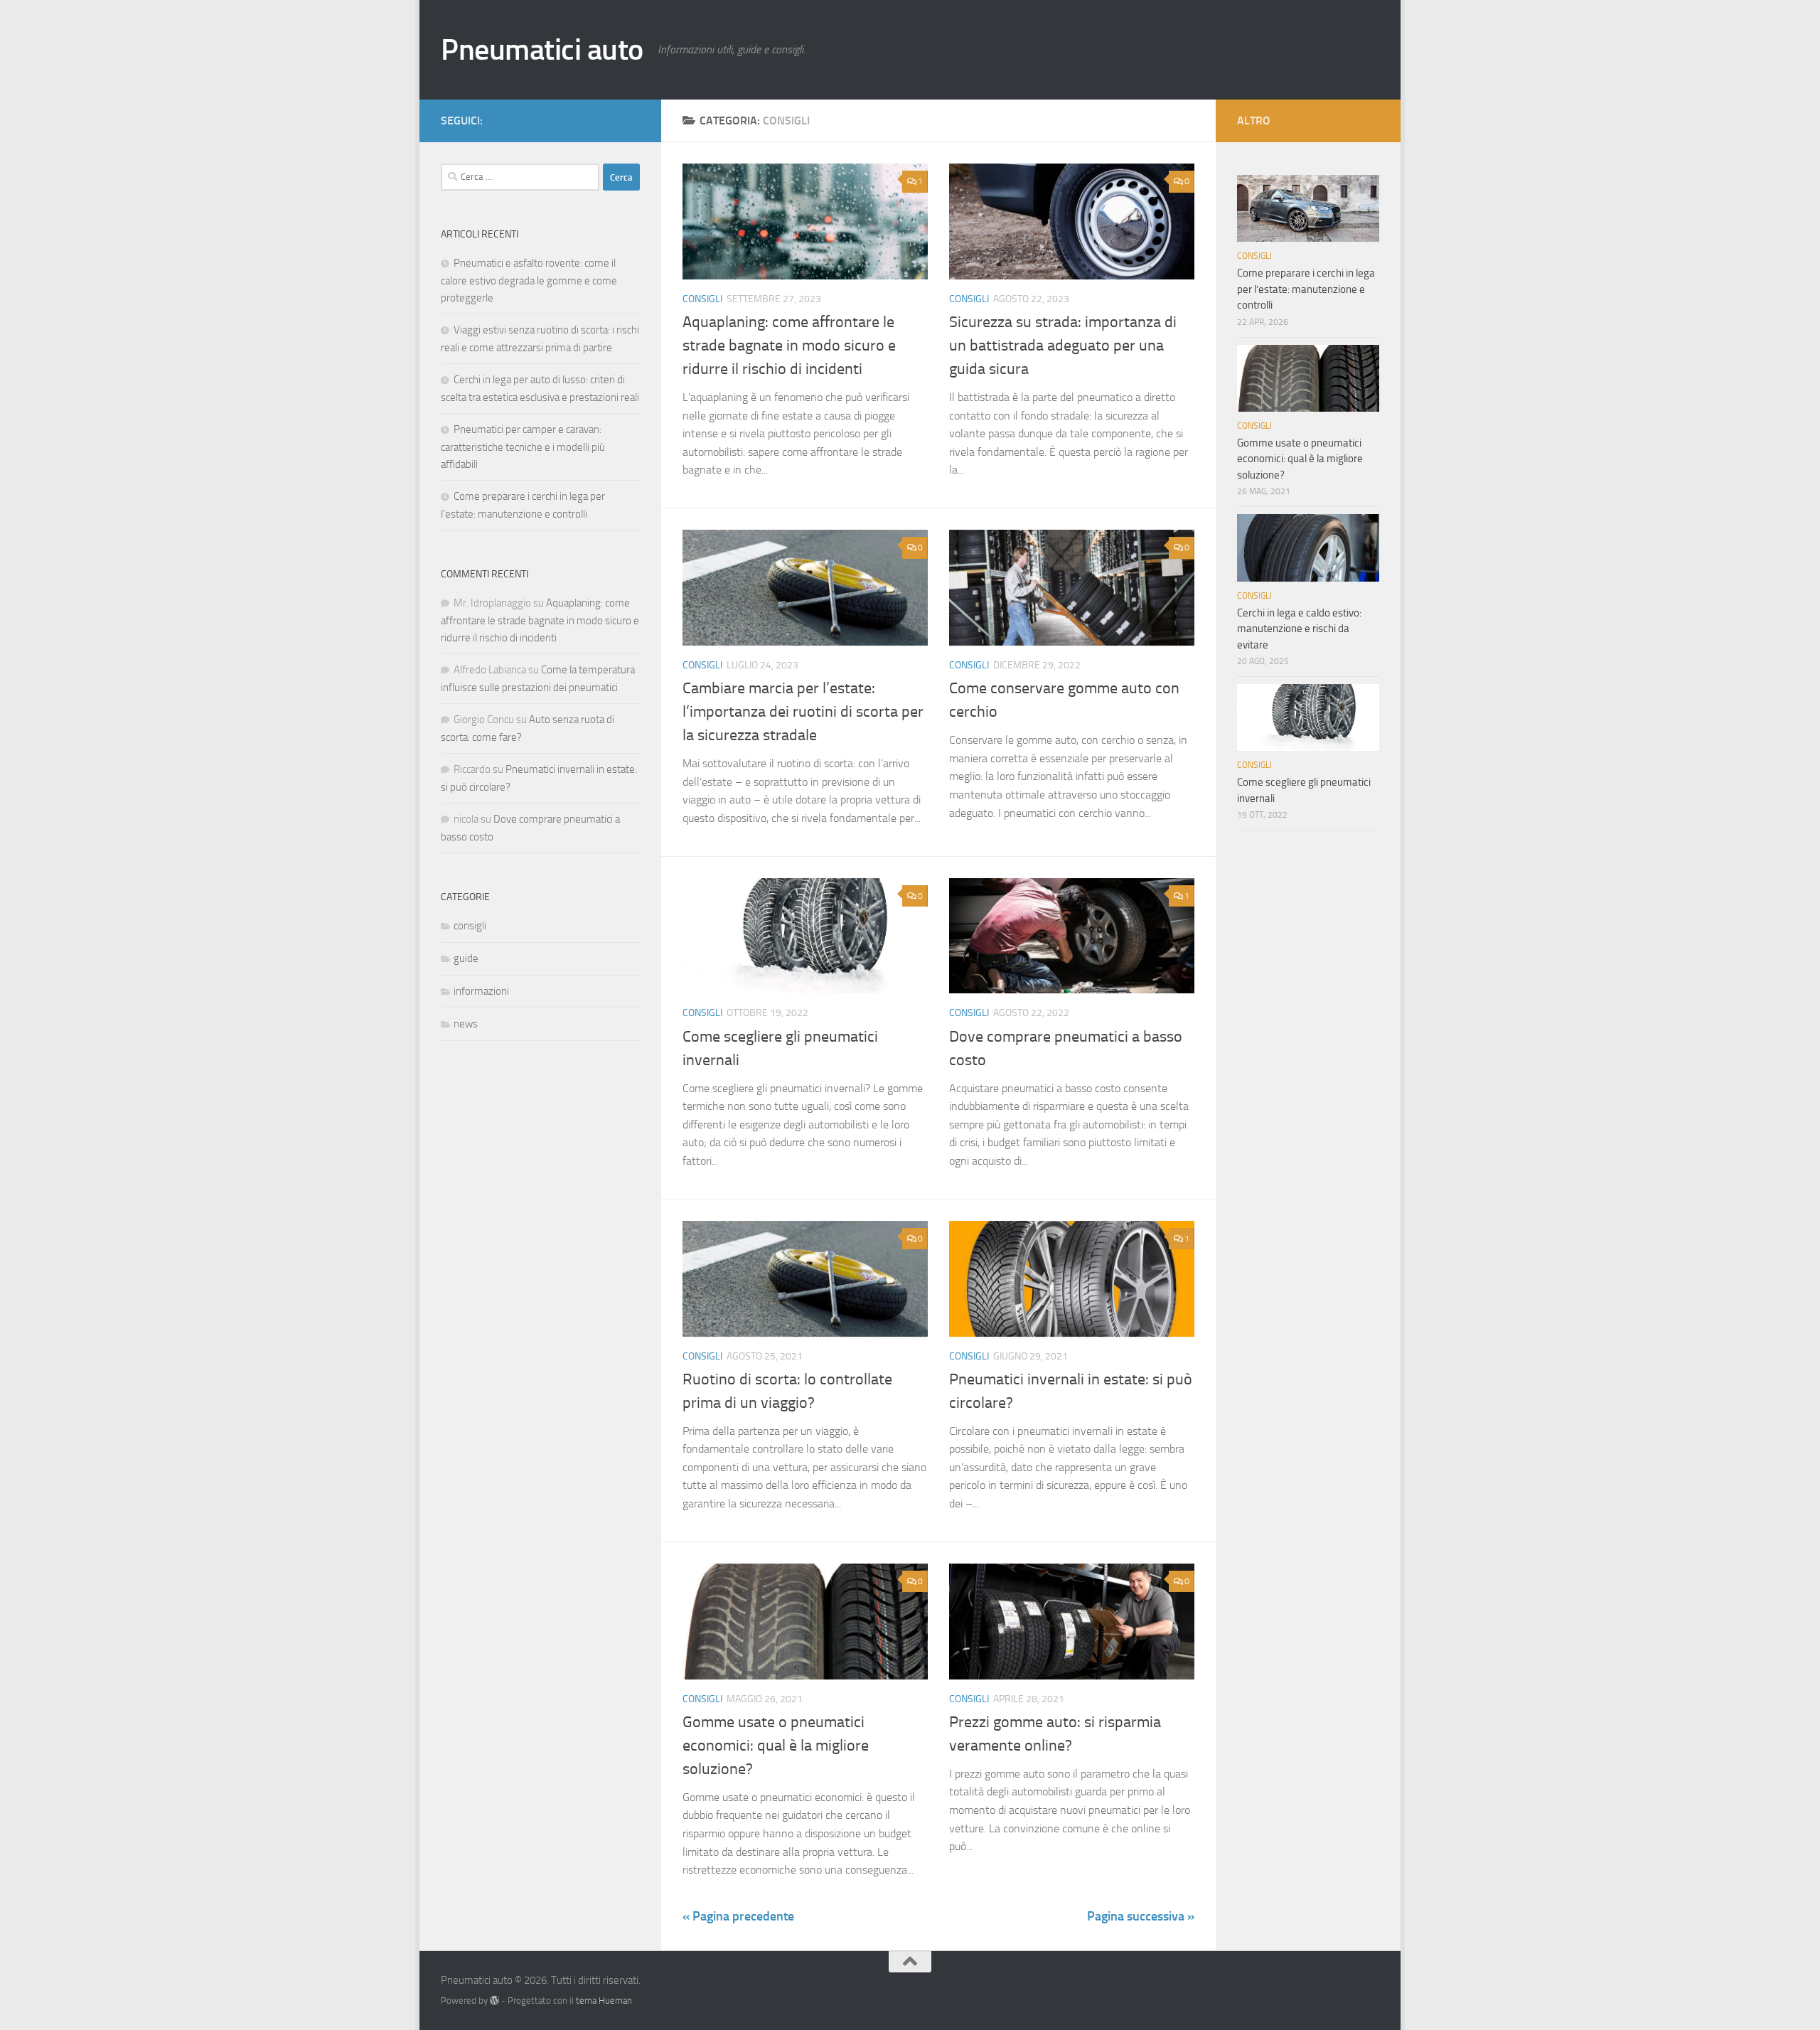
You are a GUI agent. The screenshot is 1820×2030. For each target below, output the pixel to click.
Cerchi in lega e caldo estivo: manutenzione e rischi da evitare (1299, 629)
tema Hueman (604, 2000)
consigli (702, 299)
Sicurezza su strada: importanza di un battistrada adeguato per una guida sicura (1063, 346)
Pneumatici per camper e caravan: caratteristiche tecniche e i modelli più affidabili (523, 447)
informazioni (481, 991)
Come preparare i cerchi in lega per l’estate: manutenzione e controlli (1306, 289)
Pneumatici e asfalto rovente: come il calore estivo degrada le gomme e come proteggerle (529, 281)
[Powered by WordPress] (494, 2000)
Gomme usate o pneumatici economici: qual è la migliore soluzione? (776, 1746)
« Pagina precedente (738, 1916)
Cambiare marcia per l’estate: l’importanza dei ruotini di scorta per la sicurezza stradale (803, 712)
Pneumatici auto (542, 50)
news (466, 1024)
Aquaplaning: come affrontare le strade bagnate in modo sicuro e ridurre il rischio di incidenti (789, 346)
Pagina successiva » (1141, 1916)
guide (466, 958)
